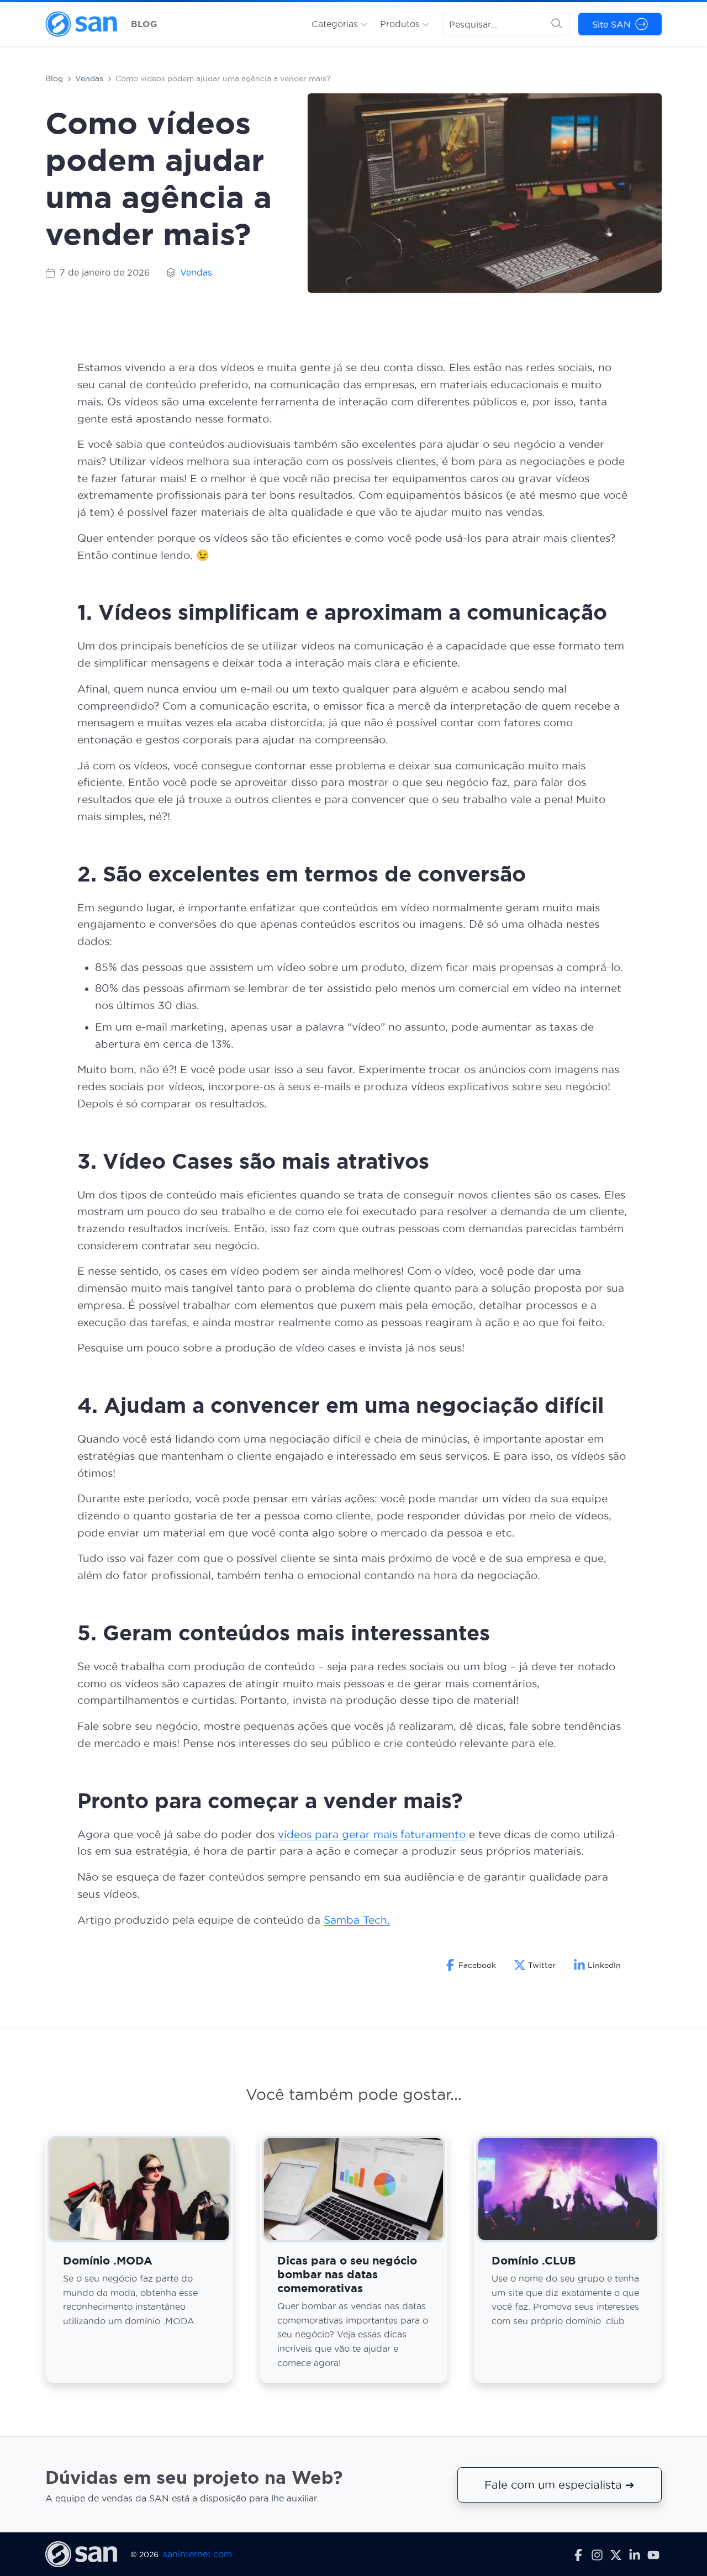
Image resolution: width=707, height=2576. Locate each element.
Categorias (336, 24)
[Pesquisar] (557, 24)
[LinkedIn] (635, 2554)
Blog (54, 78)
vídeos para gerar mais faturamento (372, 1835)
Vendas (89, 78)
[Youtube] (653, 2554)
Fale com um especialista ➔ (560, 2485)
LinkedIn (604, 1965)
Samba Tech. (357, 1920)
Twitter (542, 1965)
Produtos (401, 24)
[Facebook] (578, 2554)
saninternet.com (197, 2554)
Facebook (477, 1965)
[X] (616, 2554)
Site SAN (611, 24)
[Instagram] (597, 2554)
